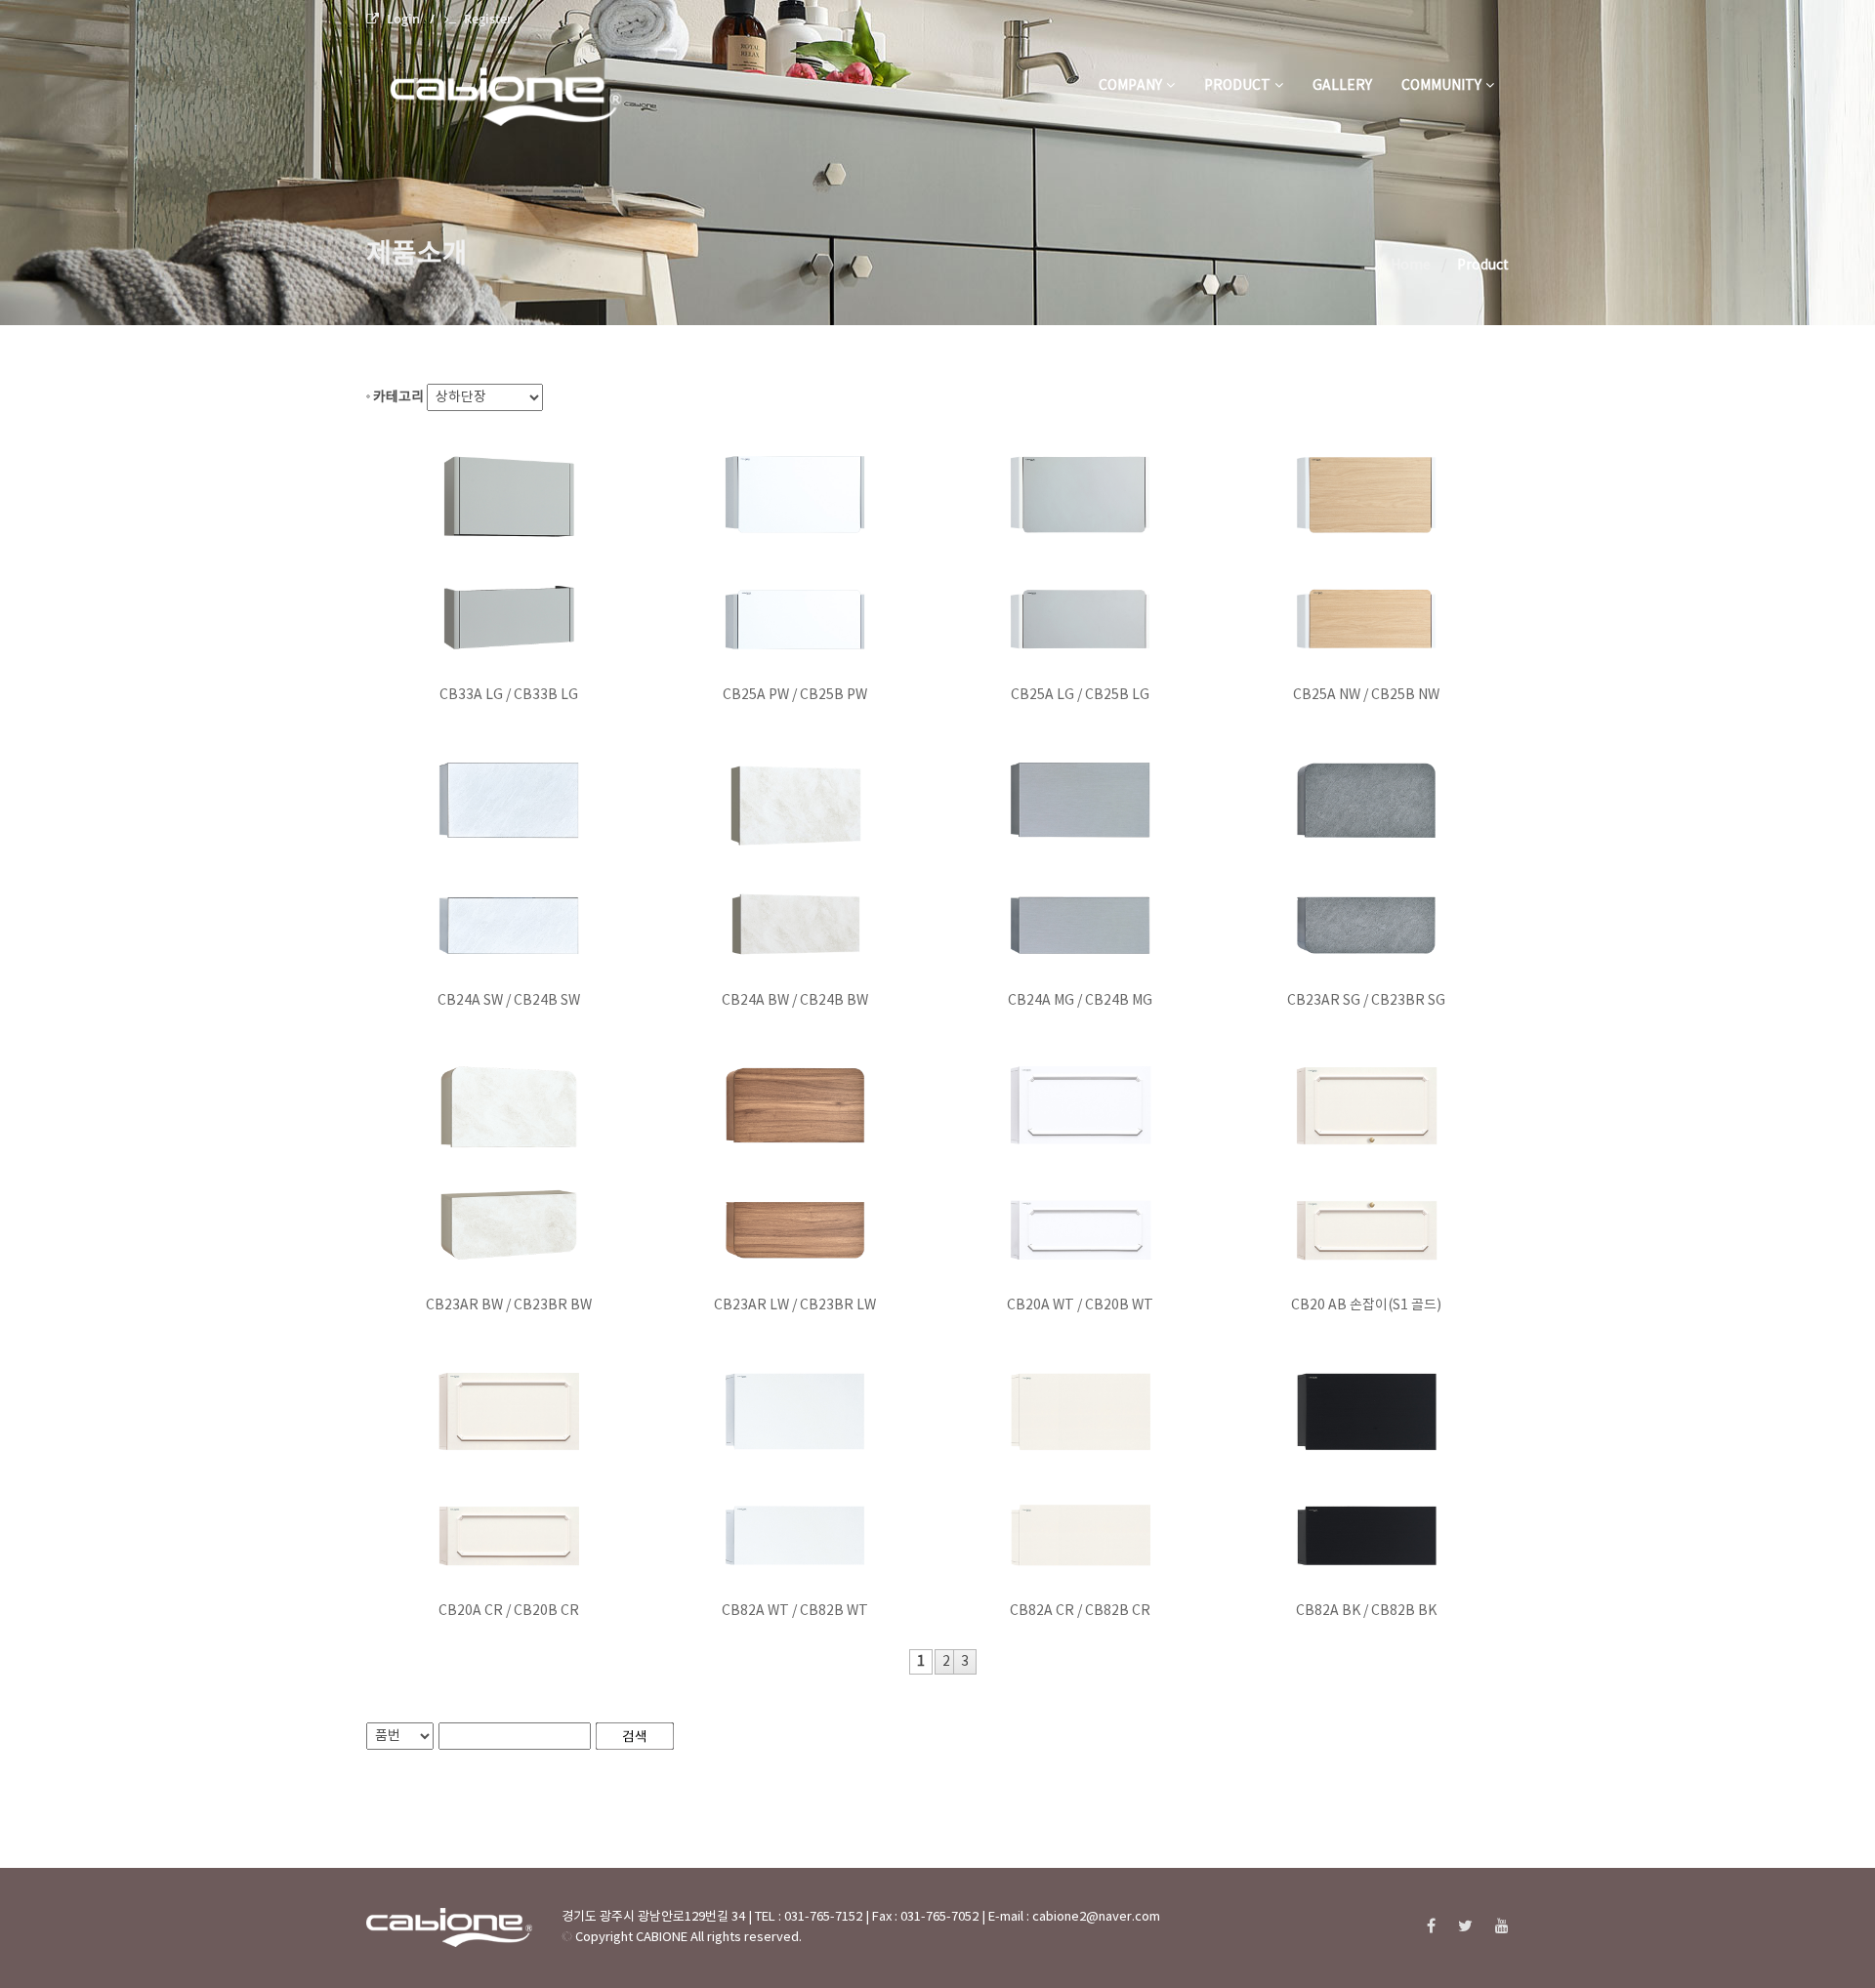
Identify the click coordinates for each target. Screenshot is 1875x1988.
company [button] (1130, 86)
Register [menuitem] (488, 19)
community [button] (1441, 86)
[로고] (528, 86)
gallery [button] (1342, 86)
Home (1411, 266)
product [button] (1237, 86)
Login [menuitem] (403, 19)
